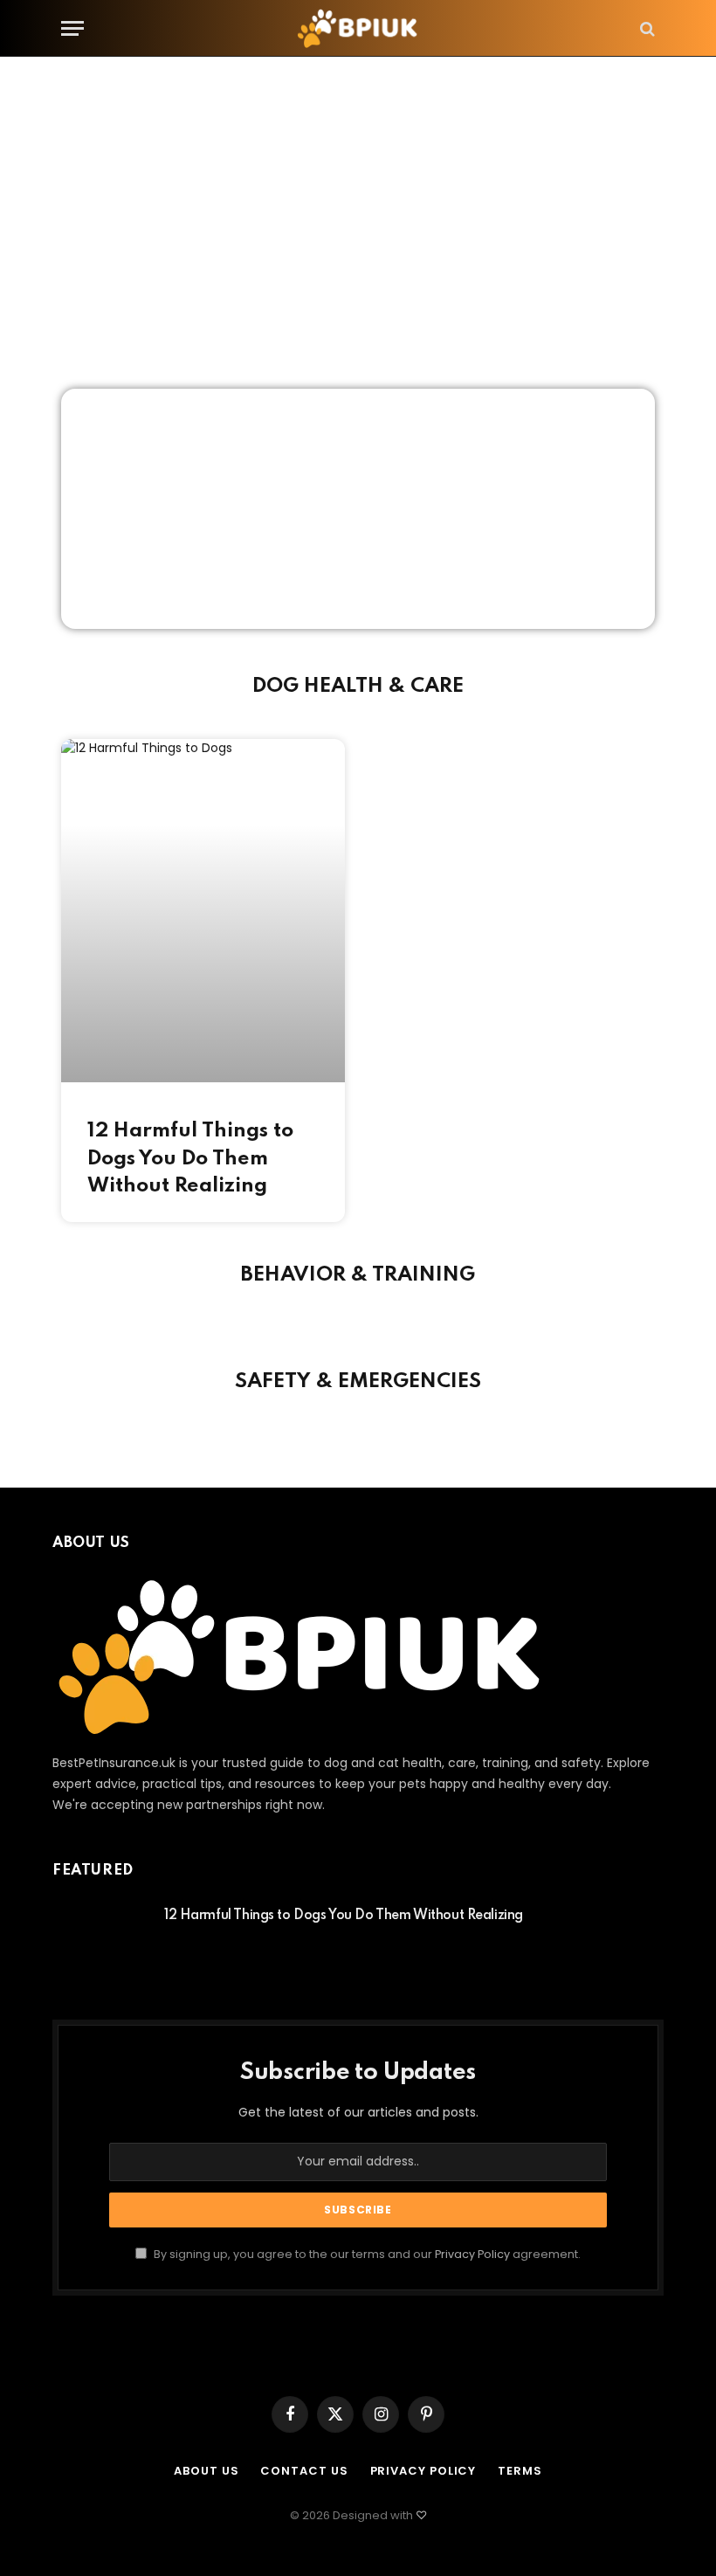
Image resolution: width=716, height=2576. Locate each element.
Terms (520, 2471)
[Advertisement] (358, 223)
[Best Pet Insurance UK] (358, 28)
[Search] (646, 28)
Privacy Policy (472, 2254)
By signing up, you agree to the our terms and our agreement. (366, 2254)
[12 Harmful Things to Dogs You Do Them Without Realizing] (100, 1938)
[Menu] (72, 28)
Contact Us (304, 2471)
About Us (206, 2471)
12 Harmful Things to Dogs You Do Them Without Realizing (190, 1158)
